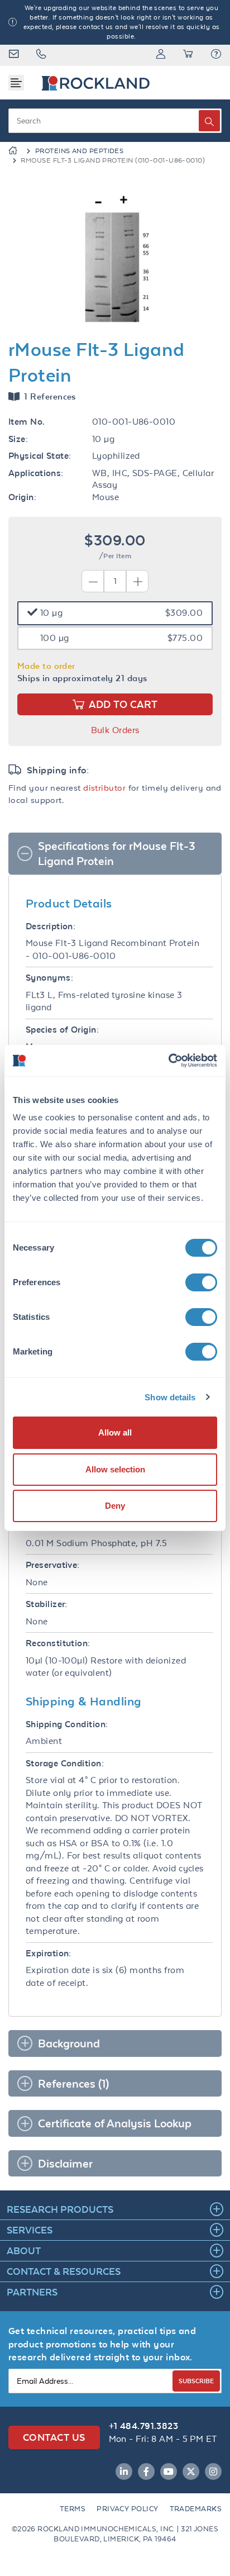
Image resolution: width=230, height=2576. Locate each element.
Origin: (22, 497)
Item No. (27, 422)
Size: (18, 439)
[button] (216, 55)
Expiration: (49, 1953)
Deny (115, 1506)
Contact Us (54, 2437)
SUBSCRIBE (196, 2381)
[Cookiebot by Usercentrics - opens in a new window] (168, 1061)
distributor (104, 788)
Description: (51, 926)
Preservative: (53, 1565)
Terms (73, 2509)
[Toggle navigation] (16, 83)
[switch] (201, 1282)
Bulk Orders (115, 730)
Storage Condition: (65, 1763)
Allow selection (115, 1469)
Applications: (36, 473)
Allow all (115, 1432)
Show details (170, 1397)
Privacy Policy (127, 2509)
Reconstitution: (58, 1643)
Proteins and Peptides (79, 151)
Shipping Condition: (67, 1724)
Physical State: (40, 456)
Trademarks (196, 2509)
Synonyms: (49, 978)
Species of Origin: (62, 1030)
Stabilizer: (47, 1604)
